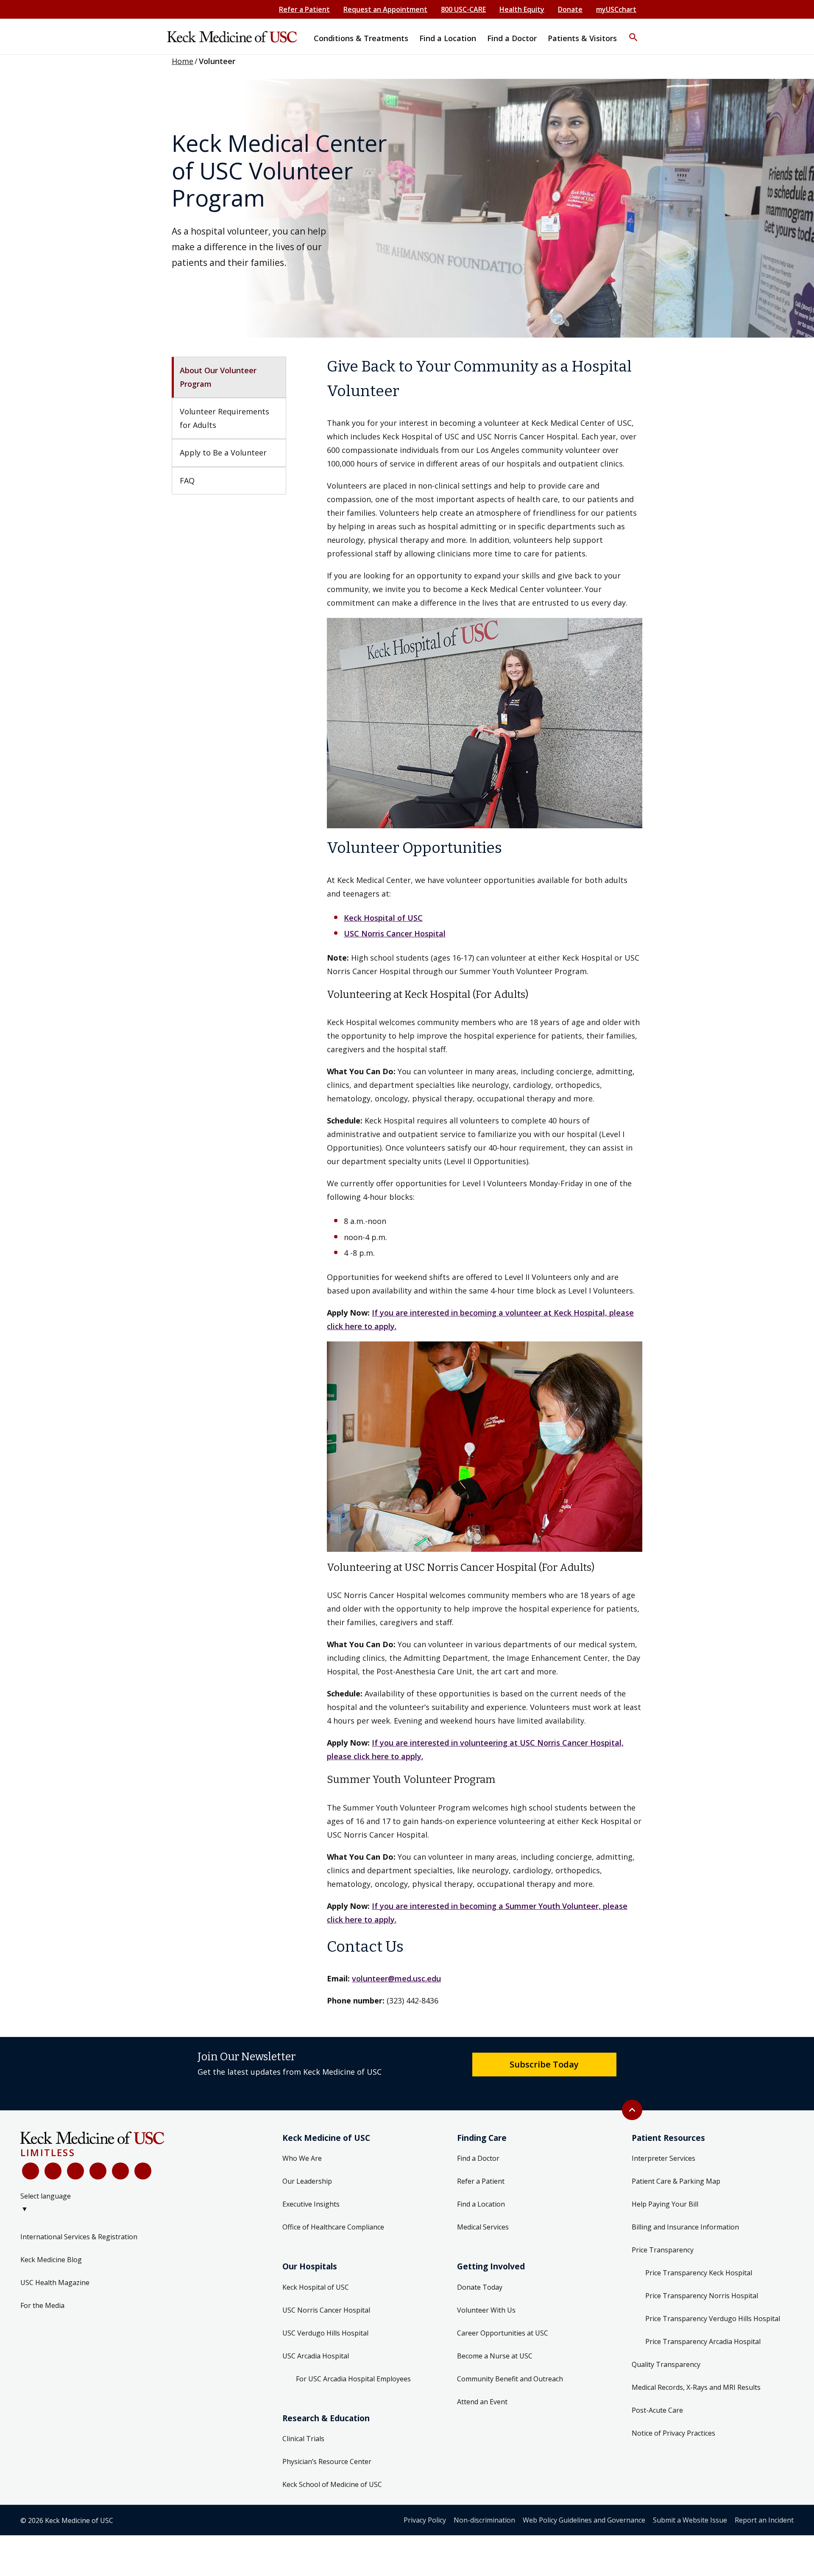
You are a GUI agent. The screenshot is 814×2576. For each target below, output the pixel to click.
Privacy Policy (425, 2520)
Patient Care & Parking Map (676, 2181)
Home (183, 61)
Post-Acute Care (657, 2410)
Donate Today (480, 2287)
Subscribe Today (544, 2064)
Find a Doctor (478, 2158)
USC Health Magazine (55, 2283)
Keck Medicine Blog (51, 2260)
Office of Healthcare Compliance (333, 2227)
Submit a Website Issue (690, 2520)
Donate (570, 9)
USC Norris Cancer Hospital (395, 933)
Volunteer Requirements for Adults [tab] (226, 418)
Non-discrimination (484, 2520)
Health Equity (522, 9)
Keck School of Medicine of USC (332, 2484)
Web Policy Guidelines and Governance (584, 2520)
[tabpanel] (485, 1181)
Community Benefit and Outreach (510, 2379)
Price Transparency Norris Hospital (702, 2296)
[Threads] (143, 2171)
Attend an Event (482, 2402)
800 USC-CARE (463, 9)
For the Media (42, 2305)
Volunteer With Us (486, 2310)
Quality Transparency (666, 2364)
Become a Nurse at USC (495, 2356)
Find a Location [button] (448, 38)
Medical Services (483, 2227)
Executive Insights (311, 2204)
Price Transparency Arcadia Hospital (703, 2341)
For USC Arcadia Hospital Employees (353, 2379)
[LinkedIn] (98, 2171)
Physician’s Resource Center (327, 2461)
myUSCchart (616, 9)
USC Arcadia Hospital (316, 2356)
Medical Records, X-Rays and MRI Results (696, 2387)
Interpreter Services (663, 2158)
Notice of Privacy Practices (673, 2433)
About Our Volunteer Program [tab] (219, 377)
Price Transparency (663, 2250)
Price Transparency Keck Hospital (699, 2273)
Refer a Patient (304, 9)
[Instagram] (120, 2171)
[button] (633, 32)
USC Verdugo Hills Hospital (325, 2333)
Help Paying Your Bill (665, 2204)
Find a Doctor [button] (512, 38)
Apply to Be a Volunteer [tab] (223, 453)
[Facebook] (31, 2171)
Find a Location (481, 2204)
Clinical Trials (303, 2439)
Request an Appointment (385, 9)
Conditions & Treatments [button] (361, 38)
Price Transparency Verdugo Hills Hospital (713, 2319)
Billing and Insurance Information (685, 2227)
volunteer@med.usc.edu (396, 1978)
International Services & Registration (79, 2237)
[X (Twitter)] (53, 2171)
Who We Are (302, 2158)
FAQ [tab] (187, 481)
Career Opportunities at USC (503, 2333)
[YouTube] (75, 2171)
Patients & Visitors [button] (582, 38)
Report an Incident (764, 2520)
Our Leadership (307, 2181)
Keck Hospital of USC (383, 918)
